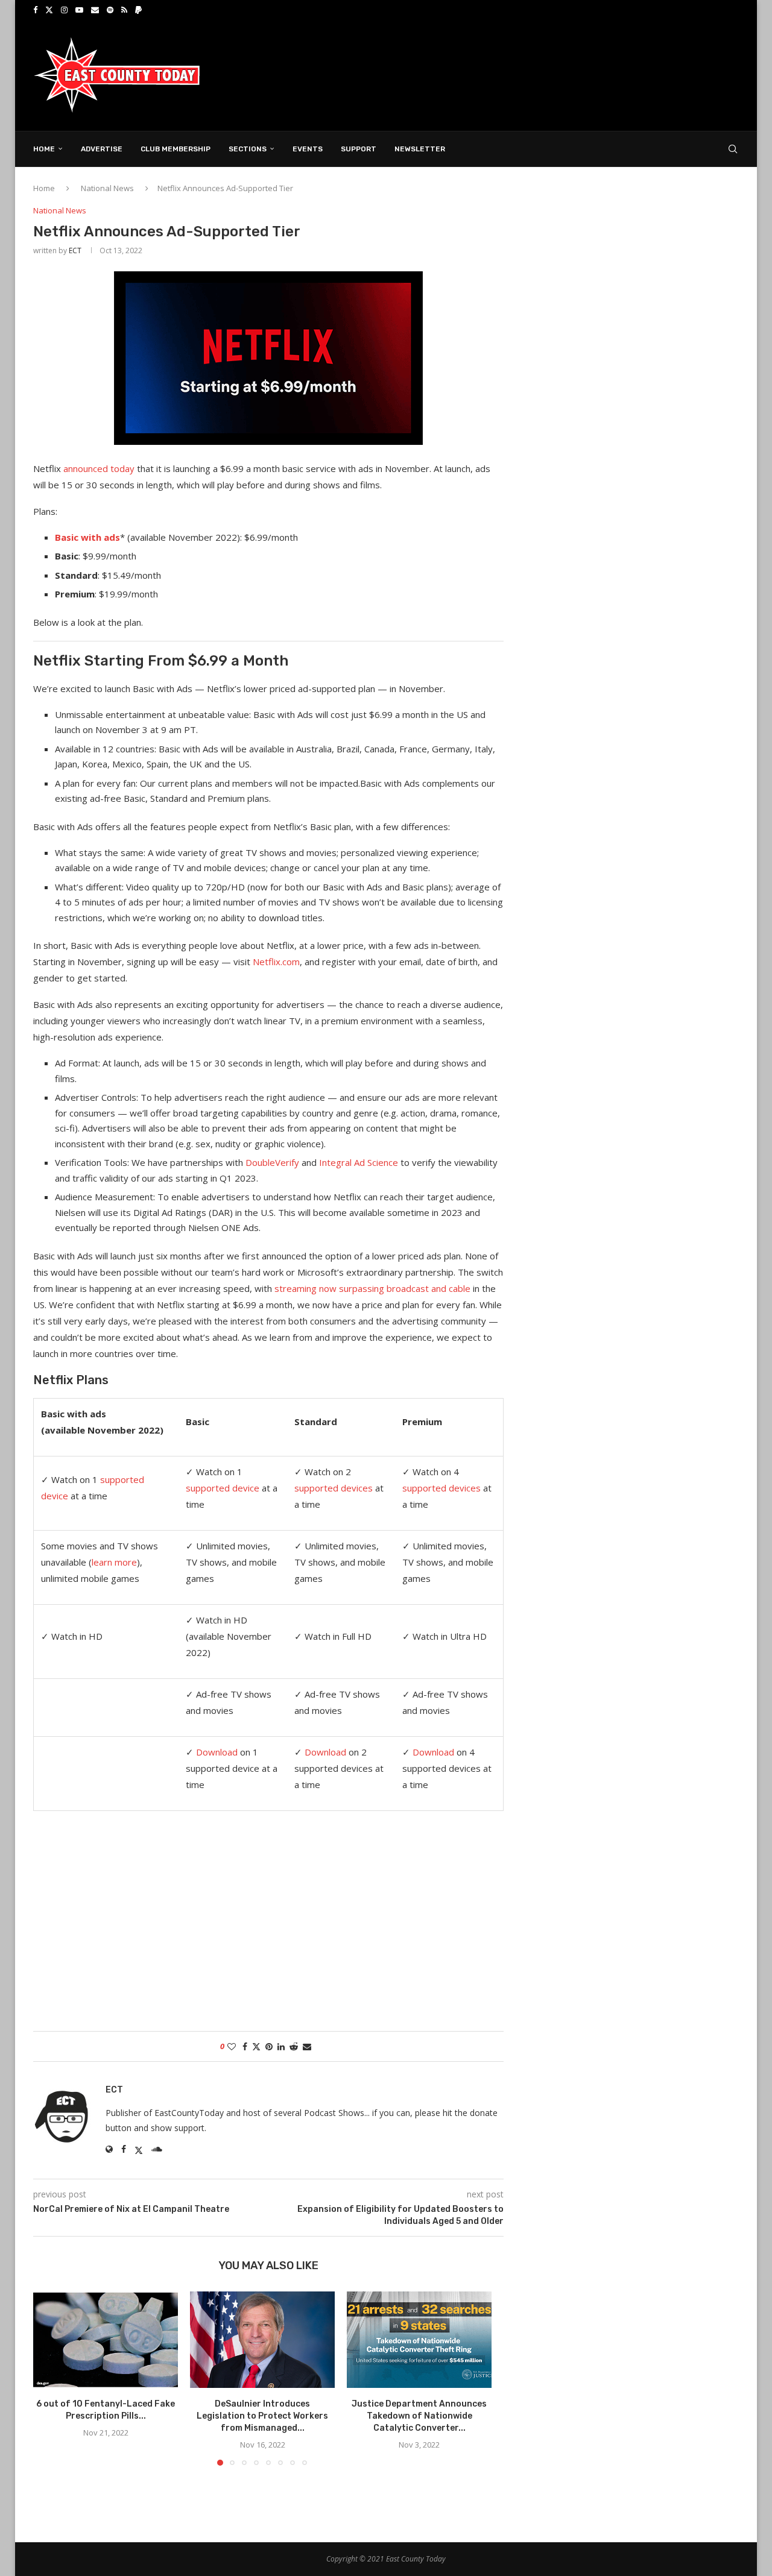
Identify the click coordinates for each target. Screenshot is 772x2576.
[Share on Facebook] (245, 2046)
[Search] (733, 149)
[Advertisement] (519, 74)
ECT (75, 250)
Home (44, 149)
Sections (248, 149)
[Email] (95, 10)
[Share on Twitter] (256, 2046)
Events (308, 149)
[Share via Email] (307, 2046)
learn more (114, 1562)
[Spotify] (110, 10)
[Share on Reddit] (294, 2046)
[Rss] (124, 10)
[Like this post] (232, 2046)
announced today (99, 468)
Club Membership (176, 149)
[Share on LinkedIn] (281, 2046)
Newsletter (420, 149)
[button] (49, 2378)
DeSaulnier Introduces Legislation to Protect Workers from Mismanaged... (262, 2416)
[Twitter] (49, 10)
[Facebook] (35, 10)
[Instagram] (64, 10)
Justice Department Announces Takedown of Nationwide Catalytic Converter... (419, 2416)
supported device (223, 1488)
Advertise (102, 149)
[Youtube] (79, 10)
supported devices (334, 1488)
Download (217, 1752)
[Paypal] (138, 10)
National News (107, 188)
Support (359, 149)
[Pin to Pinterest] (269, 2046)
